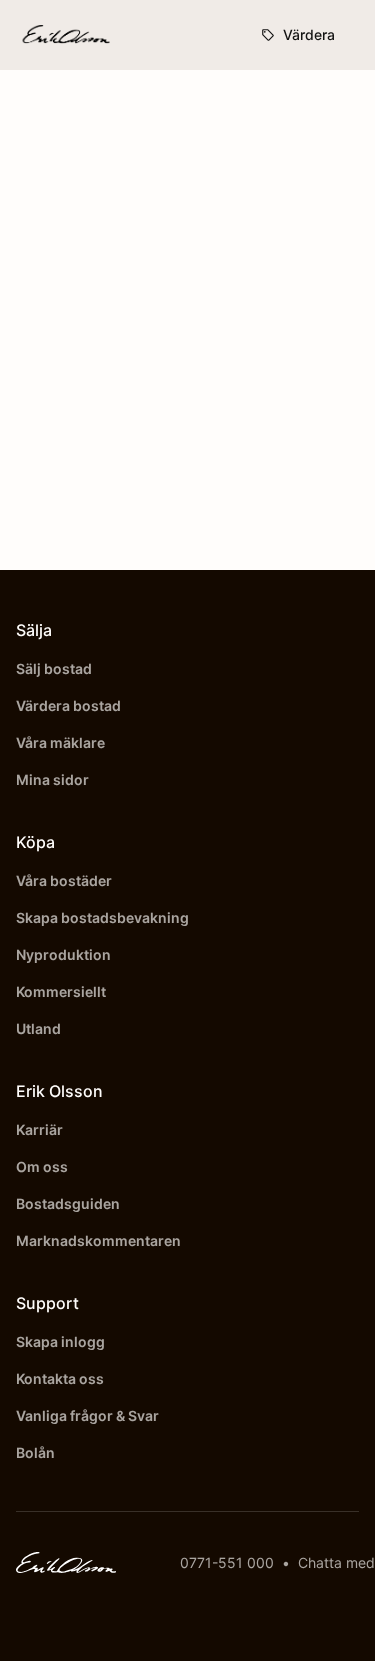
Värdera (309, 34)
